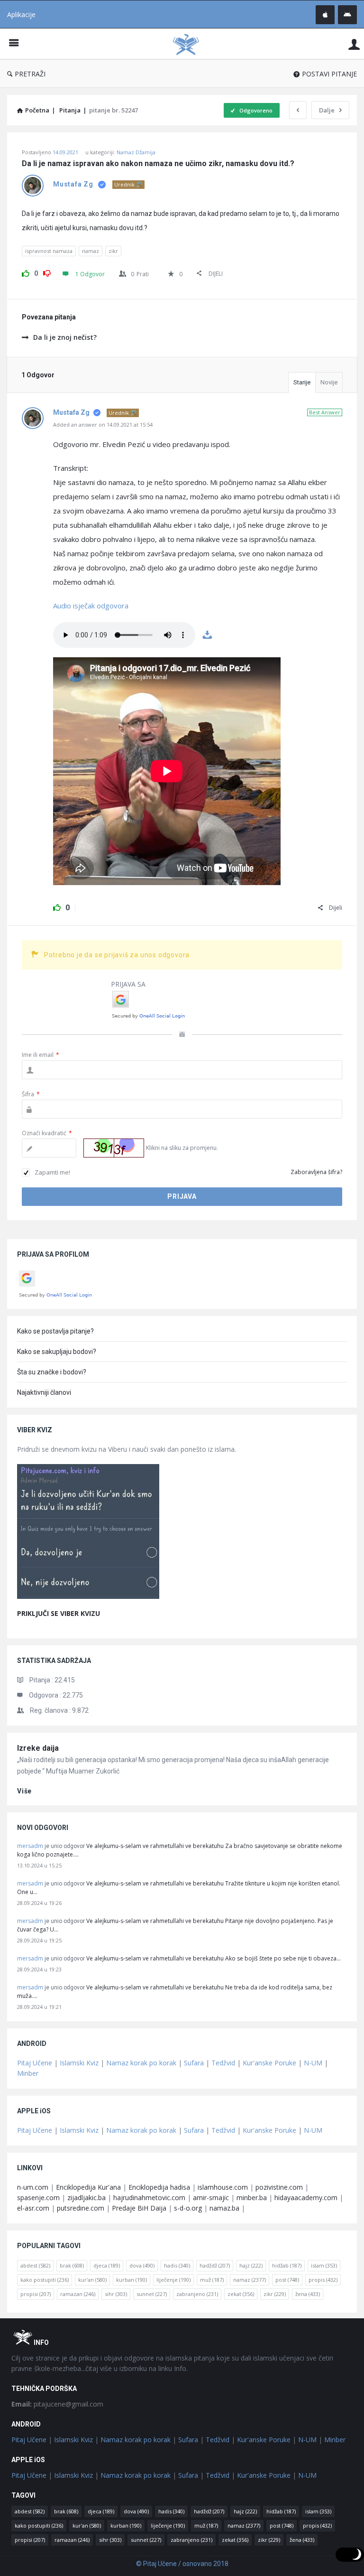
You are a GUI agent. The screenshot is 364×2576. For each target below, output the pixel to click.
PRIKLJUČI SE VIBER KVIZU (59, 1613)
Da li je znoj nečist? (65, 337)
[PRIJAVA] (354, 44)
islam (324, 2265)
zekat (241, 2294)
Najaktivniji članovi (44, 1392)
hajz (251, 2265)
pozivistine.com (279, 2187)
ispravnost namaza (49, 251)
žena (308, 2294)
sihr (116, 2294)
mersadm (30, 1846)
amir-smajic (211, 2198)
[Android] (347, 15)
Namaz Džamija (136, 152)
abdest (35, 2265)
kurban (132, 2280)
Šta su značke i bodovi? (52, 1372)
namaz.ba (224, 2208)
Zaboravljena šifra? (316, 1172)
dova (142, 2265)
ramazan (78, 2294)
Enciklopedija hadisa (159, 2187)
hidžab (287, 2265)
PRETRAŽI (30, 74)
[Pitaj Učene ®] (191, 44)
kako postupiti (45, 2280)
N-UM (313, 2063)
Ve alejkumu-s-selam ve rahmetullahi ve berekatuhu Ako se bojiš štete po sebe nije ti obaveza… (214, 1958)
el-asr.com (33, 2208)
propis (323, 2280)
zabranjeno (197, 2294)
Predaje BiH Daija (139, 2208)
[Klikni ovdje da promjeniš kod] (114, 1148)
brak (72, 2265)
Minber (28, 2073)
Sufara (194, 2063)
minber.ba (252, 2198)
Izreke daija (38, 1748)
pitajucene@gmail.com (57, 2404)
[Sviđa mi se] (26, 272)
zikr (113, 251)
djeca (107, 2265)
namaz (91, 251)
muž (212, 2280)
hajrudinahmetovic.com (149, 2198)
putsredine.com (81, 2208)
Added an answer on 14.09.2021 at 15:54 (103, 425)
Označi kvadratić (47, 1133)
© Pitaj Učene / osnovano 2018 (182, 2564)
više (24, 1791)
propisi (36, 2294)
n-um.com (33, 2187)
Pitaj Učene (35, 2063)
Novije (329, 382)
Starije (302, 382)
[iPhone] (325, 15)
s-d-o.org (188, 2208)
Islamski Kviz (79, 2063)
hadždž (215, 2265)
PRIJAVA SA (128, 984)
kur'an (92, 2280)
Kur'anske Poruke (269, 2063)
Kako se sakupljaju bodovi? (57, 1352)
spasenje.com (38, 2198)
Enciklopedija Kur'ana (88, 2187)
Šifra (31, 1094)
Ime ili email (41, 1055)
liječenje (173, 2280)
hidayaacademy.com (306, 2198)
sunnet (152, 2294)
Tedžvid (223, 2063)
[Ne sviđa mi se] (47, 272)
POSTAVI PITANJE (329, 74)
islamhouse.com (223, 2187)
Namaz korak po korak (141, 2063)
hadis (177, 2265)
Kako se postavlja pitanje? (55, 1331)
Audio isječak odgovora (91, 606)
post (287, 2280)
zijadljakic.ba (86, 2198)
